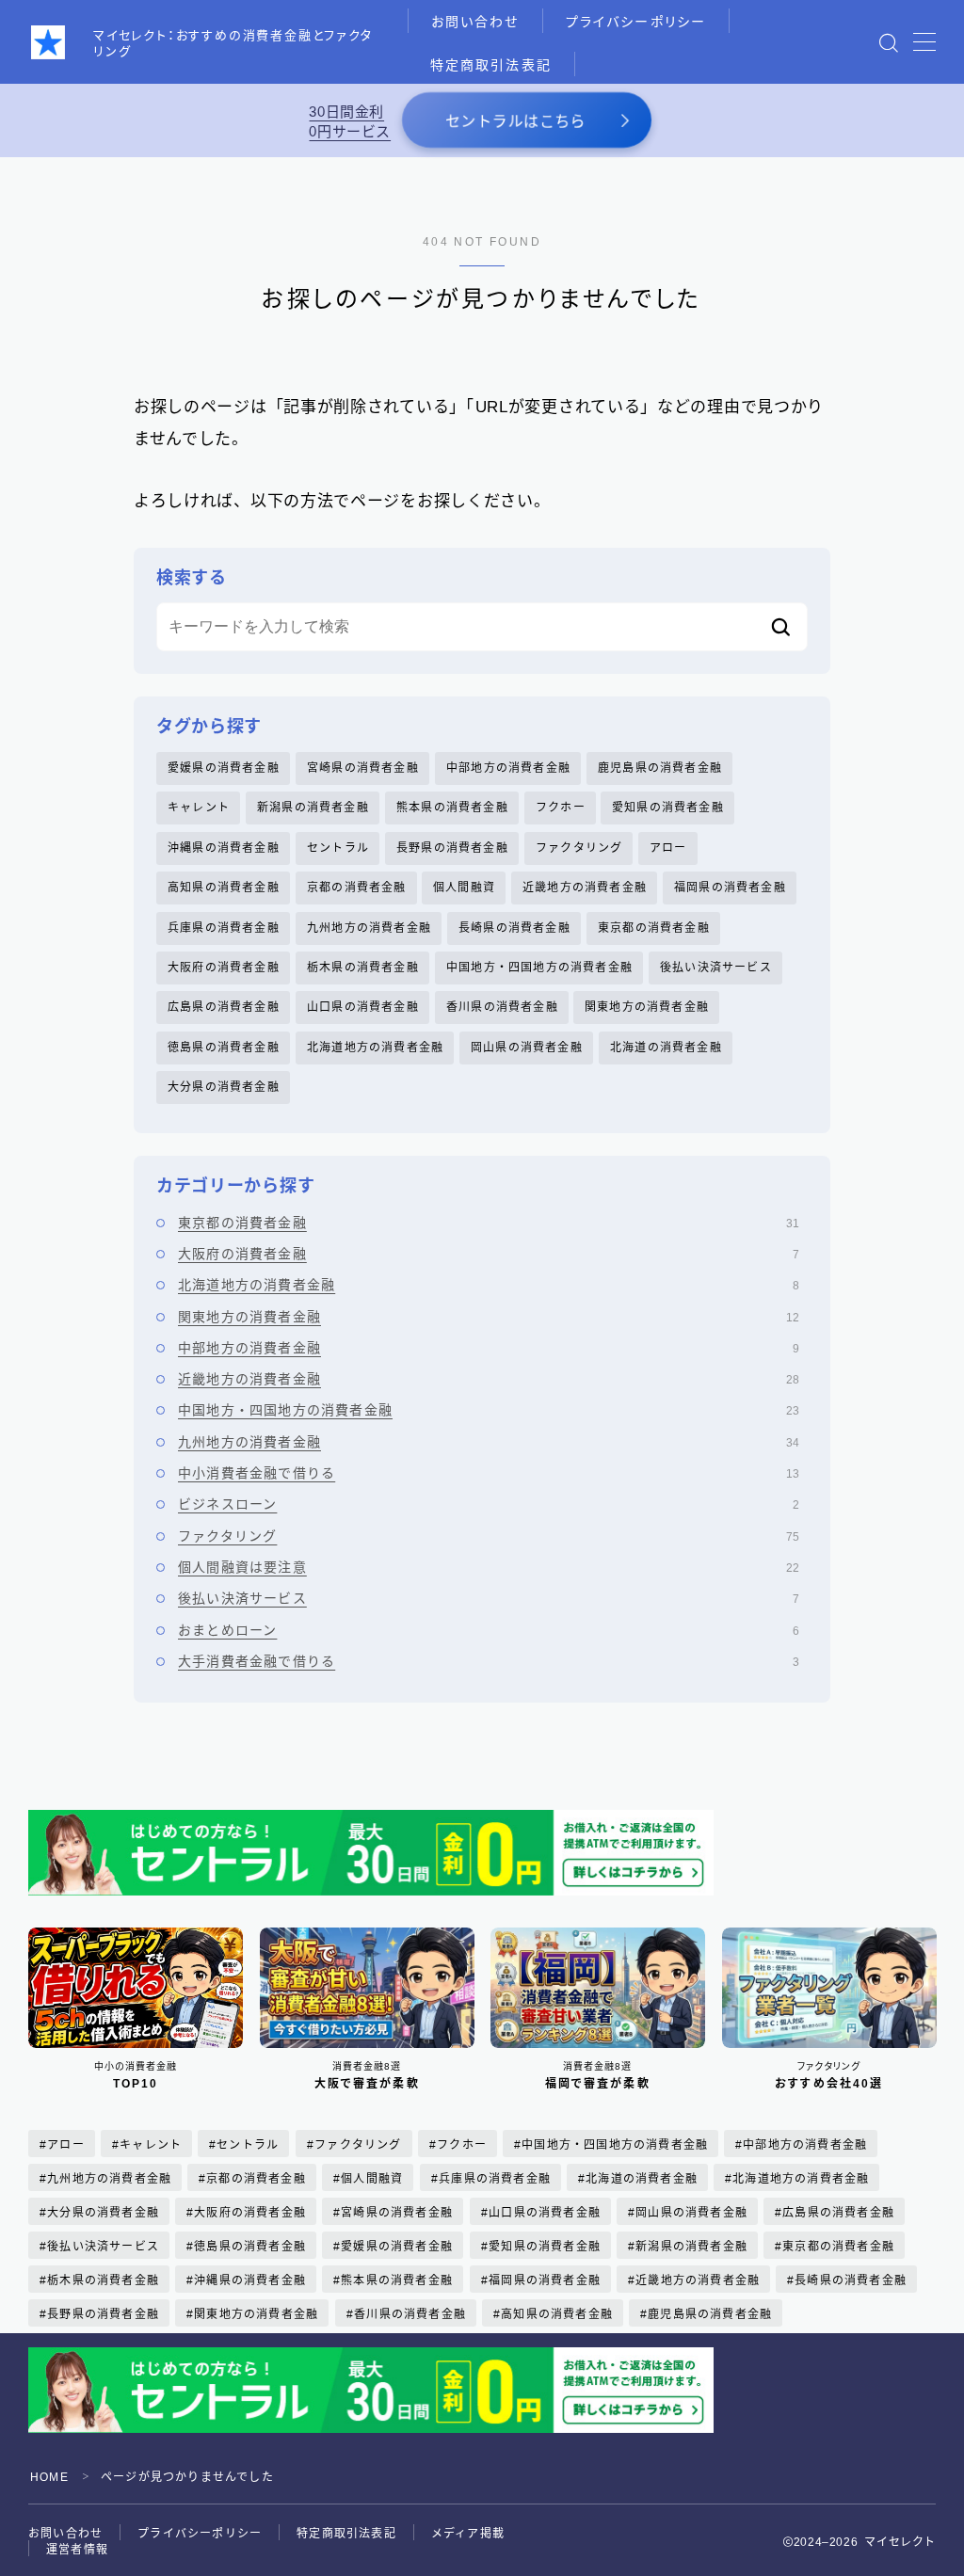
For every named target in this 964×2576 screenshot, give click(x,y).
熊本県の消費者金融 (452, 808)
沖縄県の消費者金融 (224, 848)
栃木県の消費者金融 (363, 968)
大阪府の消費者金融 (224, 968)
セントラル (338, 848)
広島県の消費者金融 (224, 1007)
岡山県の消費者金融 (527, 1048)
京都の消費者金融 (357, 888)
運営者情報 (77, 2550)
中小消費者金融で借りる (489, 1473)
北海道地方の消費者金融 (375, 1048)
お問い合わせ (475, 22)
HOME (49, 2477)
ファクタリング (579, 848)
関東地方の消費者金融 (647, 1007)
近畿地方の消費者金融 (585, 888)
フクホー (561, 808)
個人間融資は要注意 (489, 1567)
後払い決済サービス (716, 968)
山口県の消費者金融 (363, 1007)
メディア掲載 (468, 2534)
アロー (668, 848)
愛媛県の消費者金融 (224, 768)
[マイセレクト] (48, 42)
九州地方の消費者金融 (369, 928)
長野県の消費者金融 (452, 848)
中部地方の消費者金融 (508, 768)
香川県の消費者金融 (502, 1007)
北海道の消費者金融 (666, 1048)
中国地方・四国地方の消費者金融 (539, 968)
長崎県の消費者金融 (514, 928)
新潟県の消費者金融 (313, 808)
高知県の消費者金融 (224, 888)
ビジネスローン (489, 1504)
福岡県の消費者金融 (730, 888)
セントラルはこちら (515, 122)
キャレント (199, 808)
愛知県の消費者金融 (668, 808)
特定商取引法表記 (491, 65)
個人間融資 (464, 888)
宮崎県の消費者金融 (363, 768)
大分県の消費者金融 (224, 1087)
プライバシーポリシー (636, 22)
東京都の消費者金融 (654, 928)
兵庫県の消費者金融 (224, 928)
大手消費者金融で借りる (489, 1661)
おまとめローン (489, 1630)
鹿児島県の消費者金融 (660, 768)
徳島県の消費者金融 (224, 1048)
